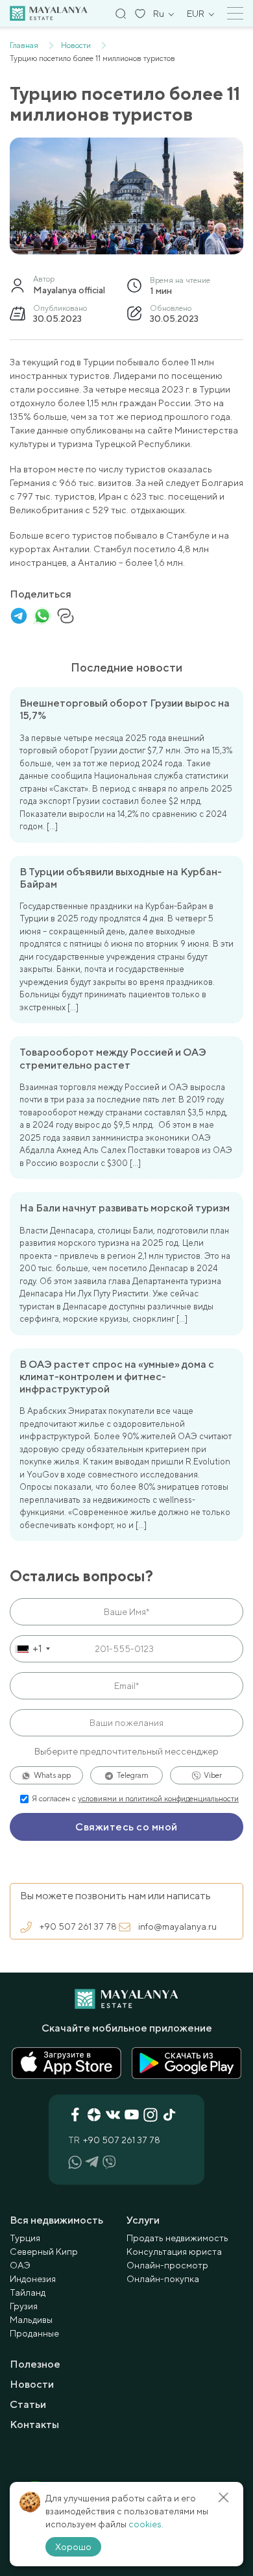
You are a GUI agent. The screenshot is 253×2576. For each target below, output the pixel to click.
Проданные (34, 2333)
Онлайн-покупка (163, 2279)
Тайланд (28, 2292)
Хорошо (73, 2547)
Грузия (24, 2306)
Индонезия (33, 2279)
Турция (25, 2238)
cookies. (146, 2524)
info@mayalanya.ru (177, 1926)
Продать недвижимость (177, 2238)
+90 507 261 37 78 (78, 1926)
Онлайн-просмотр (167, 2265)
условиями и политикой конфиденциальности (158, 1799)
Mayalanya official (69, 290)
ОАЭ (20, 2265)
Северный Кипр (44, 2252)
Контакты (34, 2424)
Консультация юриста (174, 2252)
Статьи (28, 2404)
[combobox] (32, 1649)
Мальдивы (31, 2320)
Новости (32, 2384)
